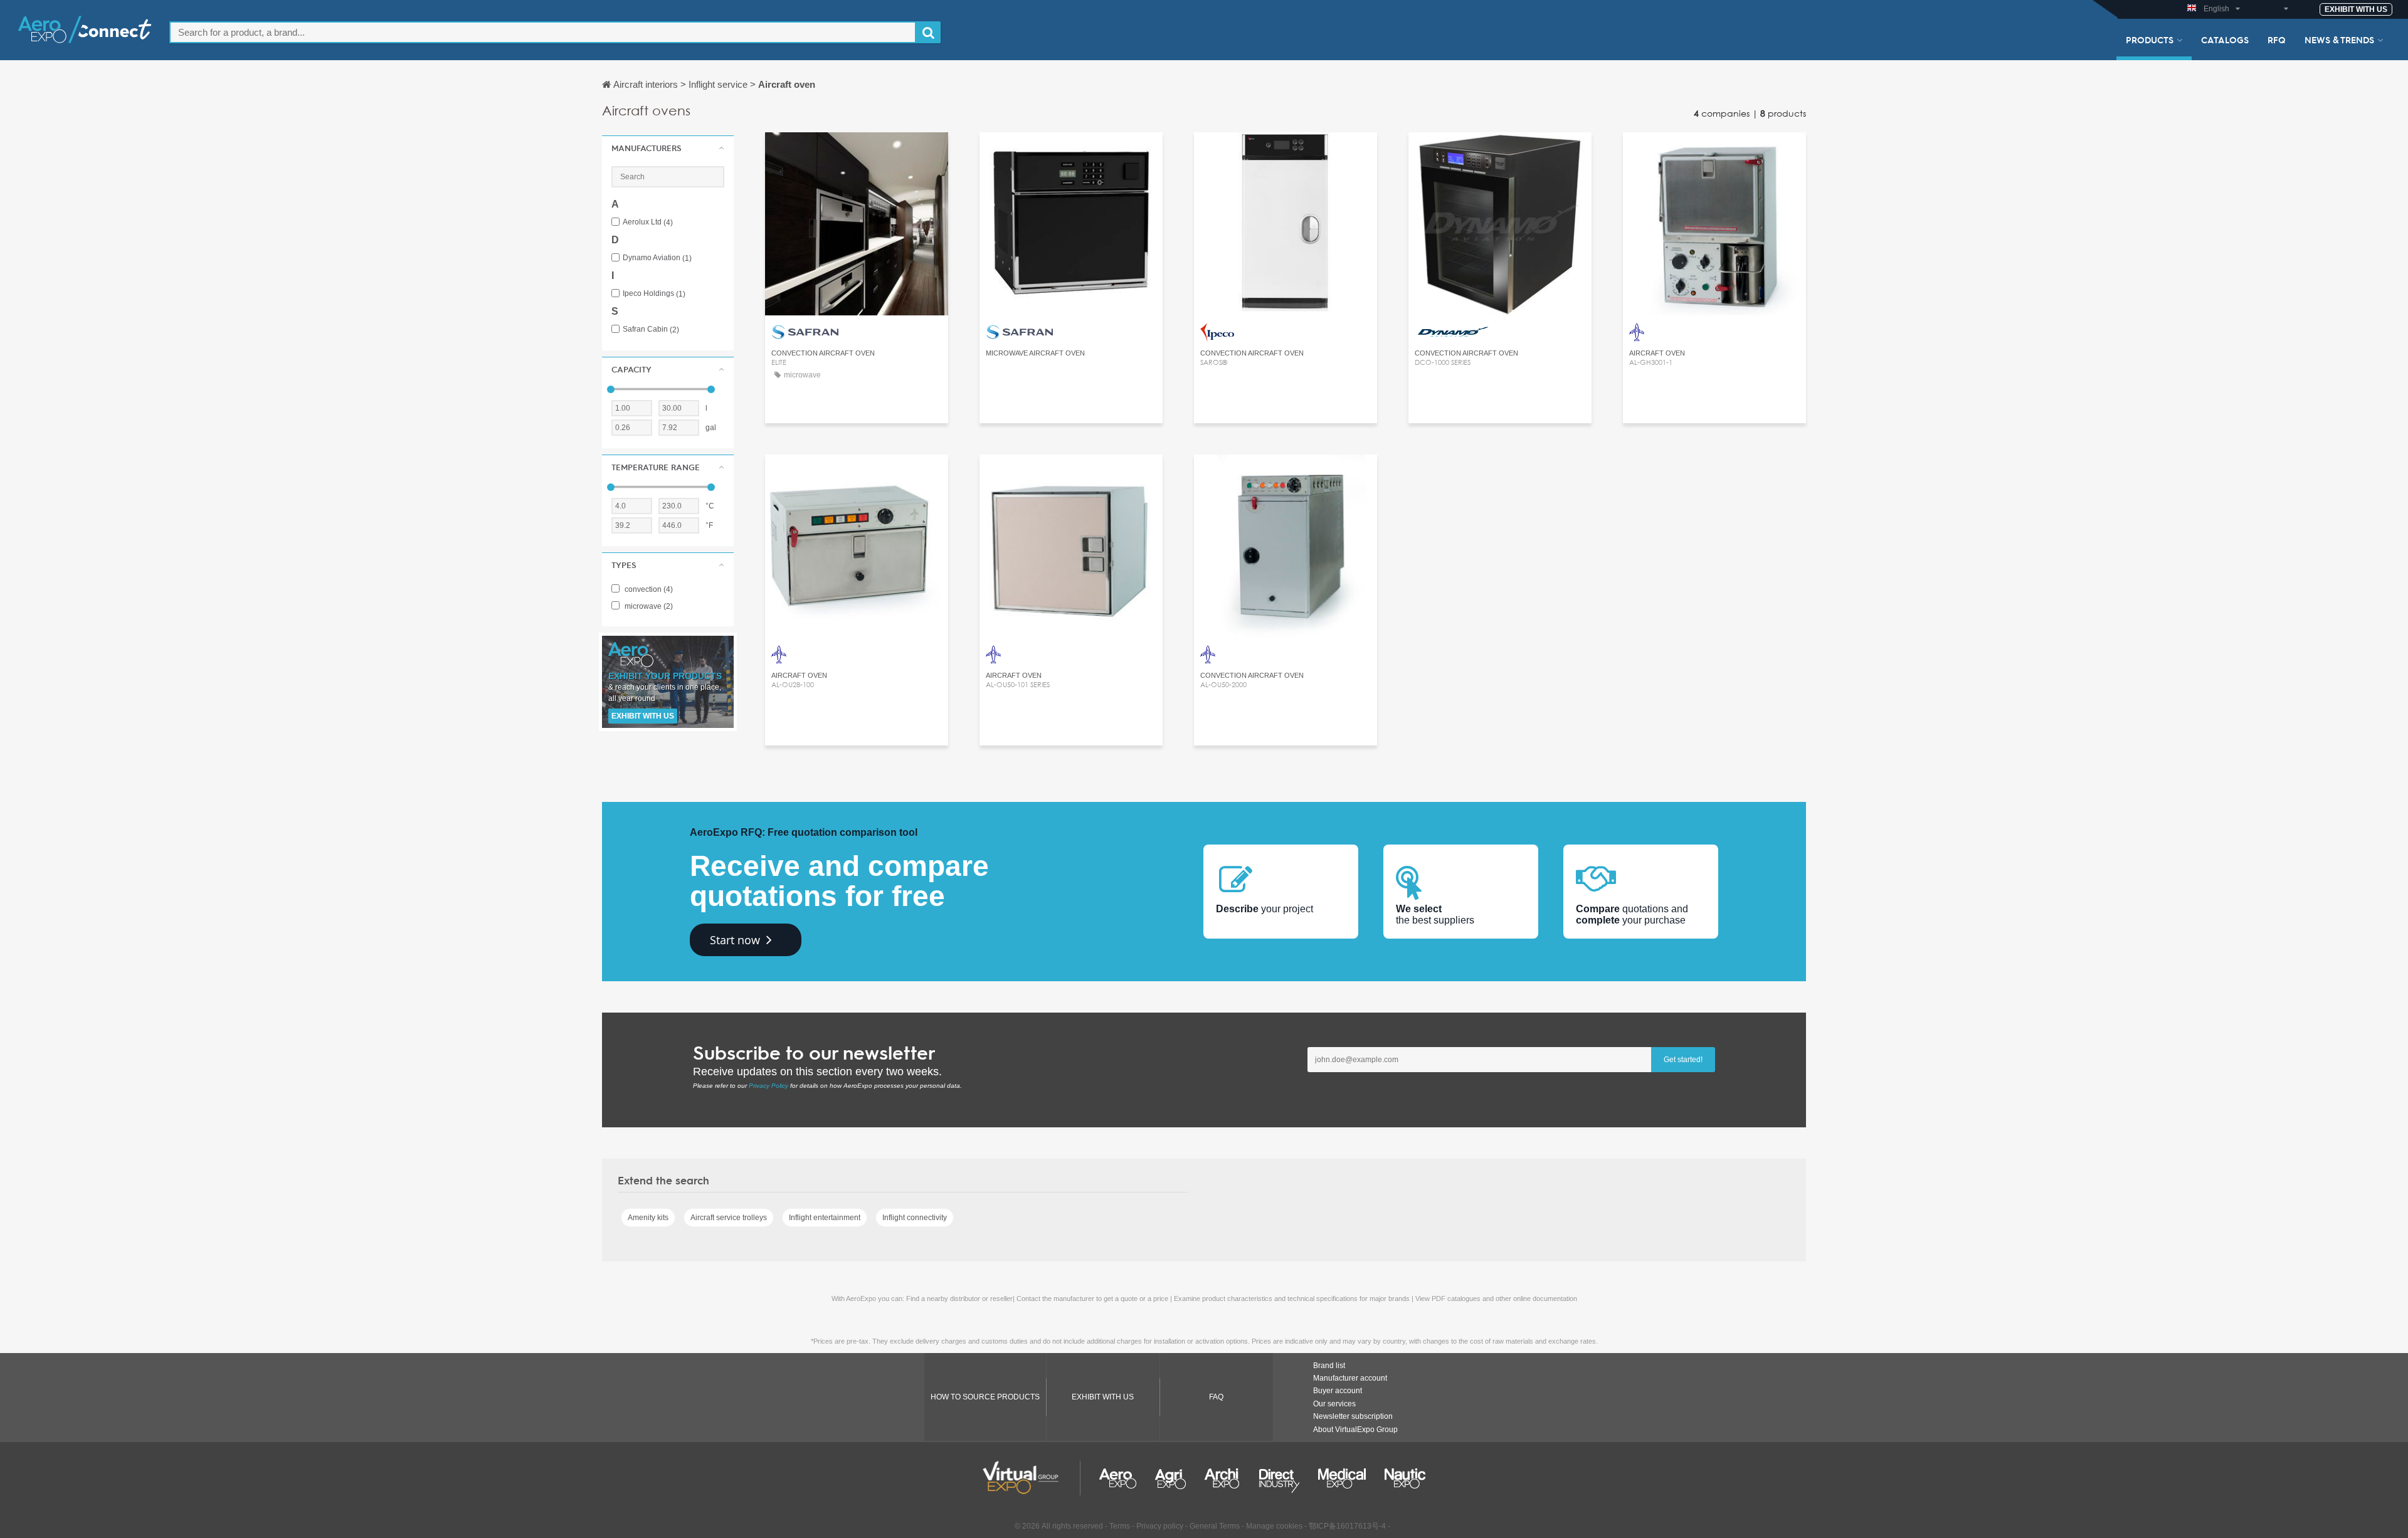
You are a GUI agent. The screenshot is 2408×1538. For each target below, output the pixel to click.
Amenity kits (648, 1218)
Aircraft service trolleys (729, 1218)
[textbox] (543, 32)
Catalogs (2225, 40)
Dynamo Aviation (657, 258)
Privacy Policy (768, 1086)
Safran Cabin (651, 329)
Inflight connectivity (915, 1218)
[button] (668, 148)
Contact (857, 153)
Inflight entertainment (825, 1218)
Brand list (1329, 1366)
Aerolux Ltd (648, 222)
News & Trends (2339, 40)
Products (2150, 40)
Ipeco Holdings (654, 294)
